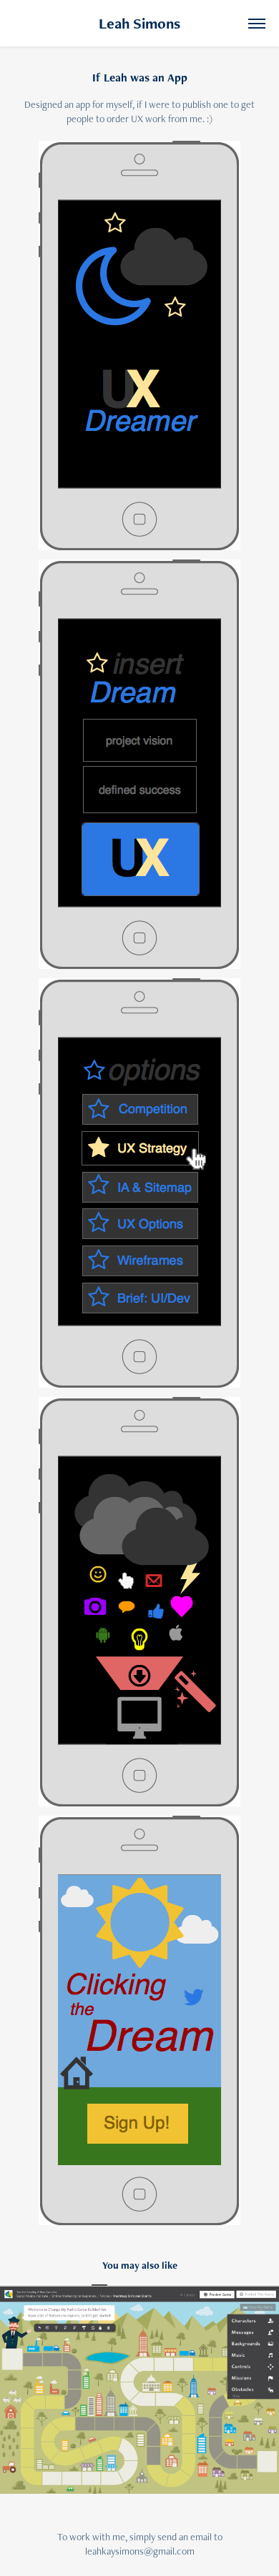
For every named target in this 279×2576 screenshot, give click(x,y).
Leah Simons (139, 23)
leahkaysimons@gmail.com (140, 2551)
